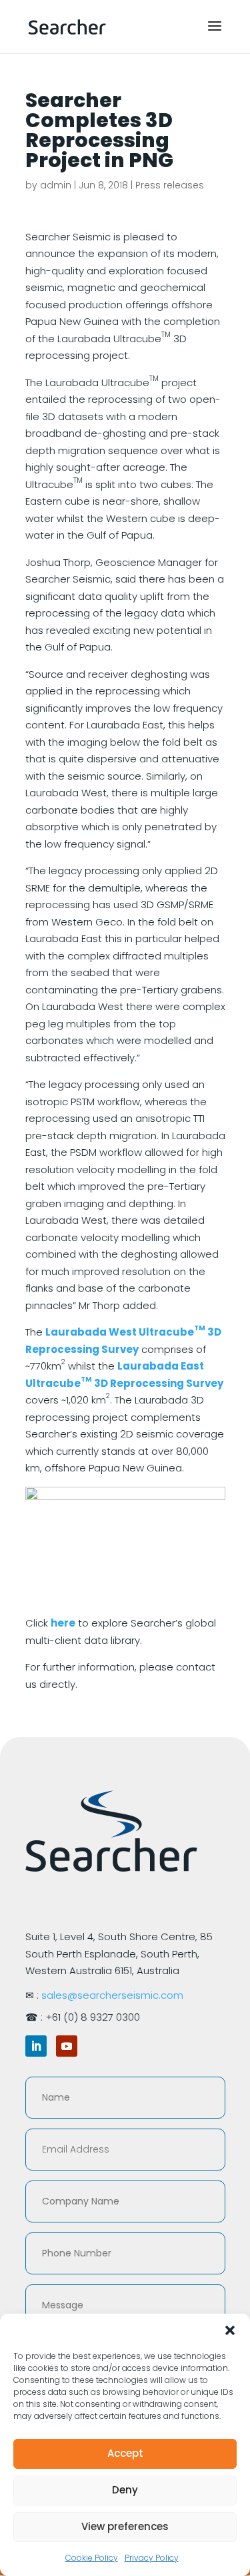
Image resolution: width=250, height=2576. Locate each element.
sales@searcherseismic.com (112, 1995)
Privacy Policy (152, 2558)
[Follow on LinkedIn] (36, 2046)
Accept (125, 2453)
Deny (125, 2490)
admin (56, 185)
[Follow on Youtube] (67, 2046)
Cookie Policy (92, 2558)
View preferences (125, 2526)
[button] (230, 2330)
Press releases (170, 185)
